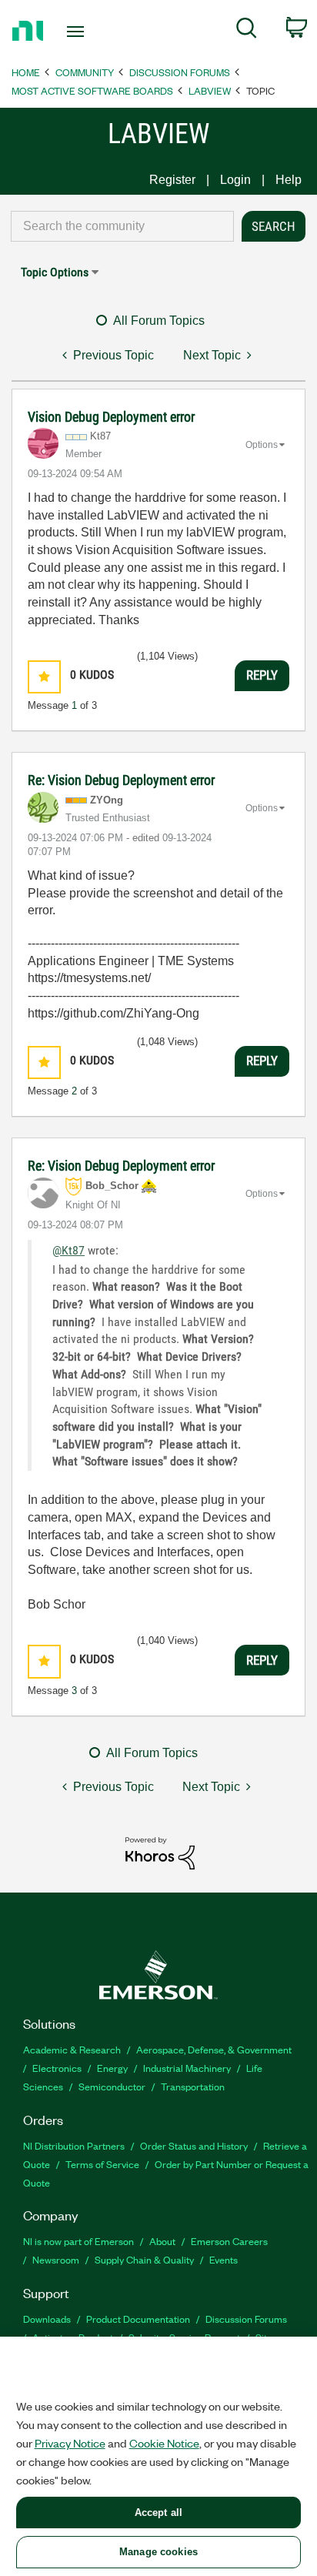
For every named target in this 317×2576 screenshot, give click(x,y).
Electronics (57, 2068)
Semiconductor (112, 2086)
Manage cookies (158, 2552)
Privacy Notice (70, 2443)
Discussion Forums (180, 72)
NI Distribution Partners (74, 2145)
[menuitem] (247, 31)
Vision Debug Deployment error (111, 417)
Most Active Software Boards (92, 90)
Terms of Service (102, 2164)
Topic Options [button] (55, 272)
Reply (262, 675)
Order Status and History (194, 2145)
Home (26, 72)
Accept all (158, 2513)
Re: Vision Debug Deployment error (121, 780)
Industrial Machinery (187, 2068)
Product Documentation (138, 2319)
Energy (112, 2068)
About (162, 2241)
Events (224, 2259)
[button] (44, 677)
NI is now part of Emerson (78, 2241)
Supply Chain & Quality (144, 2259)
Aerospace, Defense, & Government (214, 2049)
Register (172, 180)
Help (289, 180)
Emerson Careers (229, 2241)
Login (235, 180)
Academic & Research (72, 2049)
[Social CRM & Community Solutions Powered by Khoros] (160, 1852)
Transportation (193, 2086)
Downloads (47, 2319)
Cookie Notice (164, 2443)
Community (85, 72)
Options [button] (262, 445)
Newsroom (56, 2259)
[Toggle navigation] (79, 32)
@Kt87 (68, 1250)
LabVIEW (210, 90)
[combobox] (122, 226)
